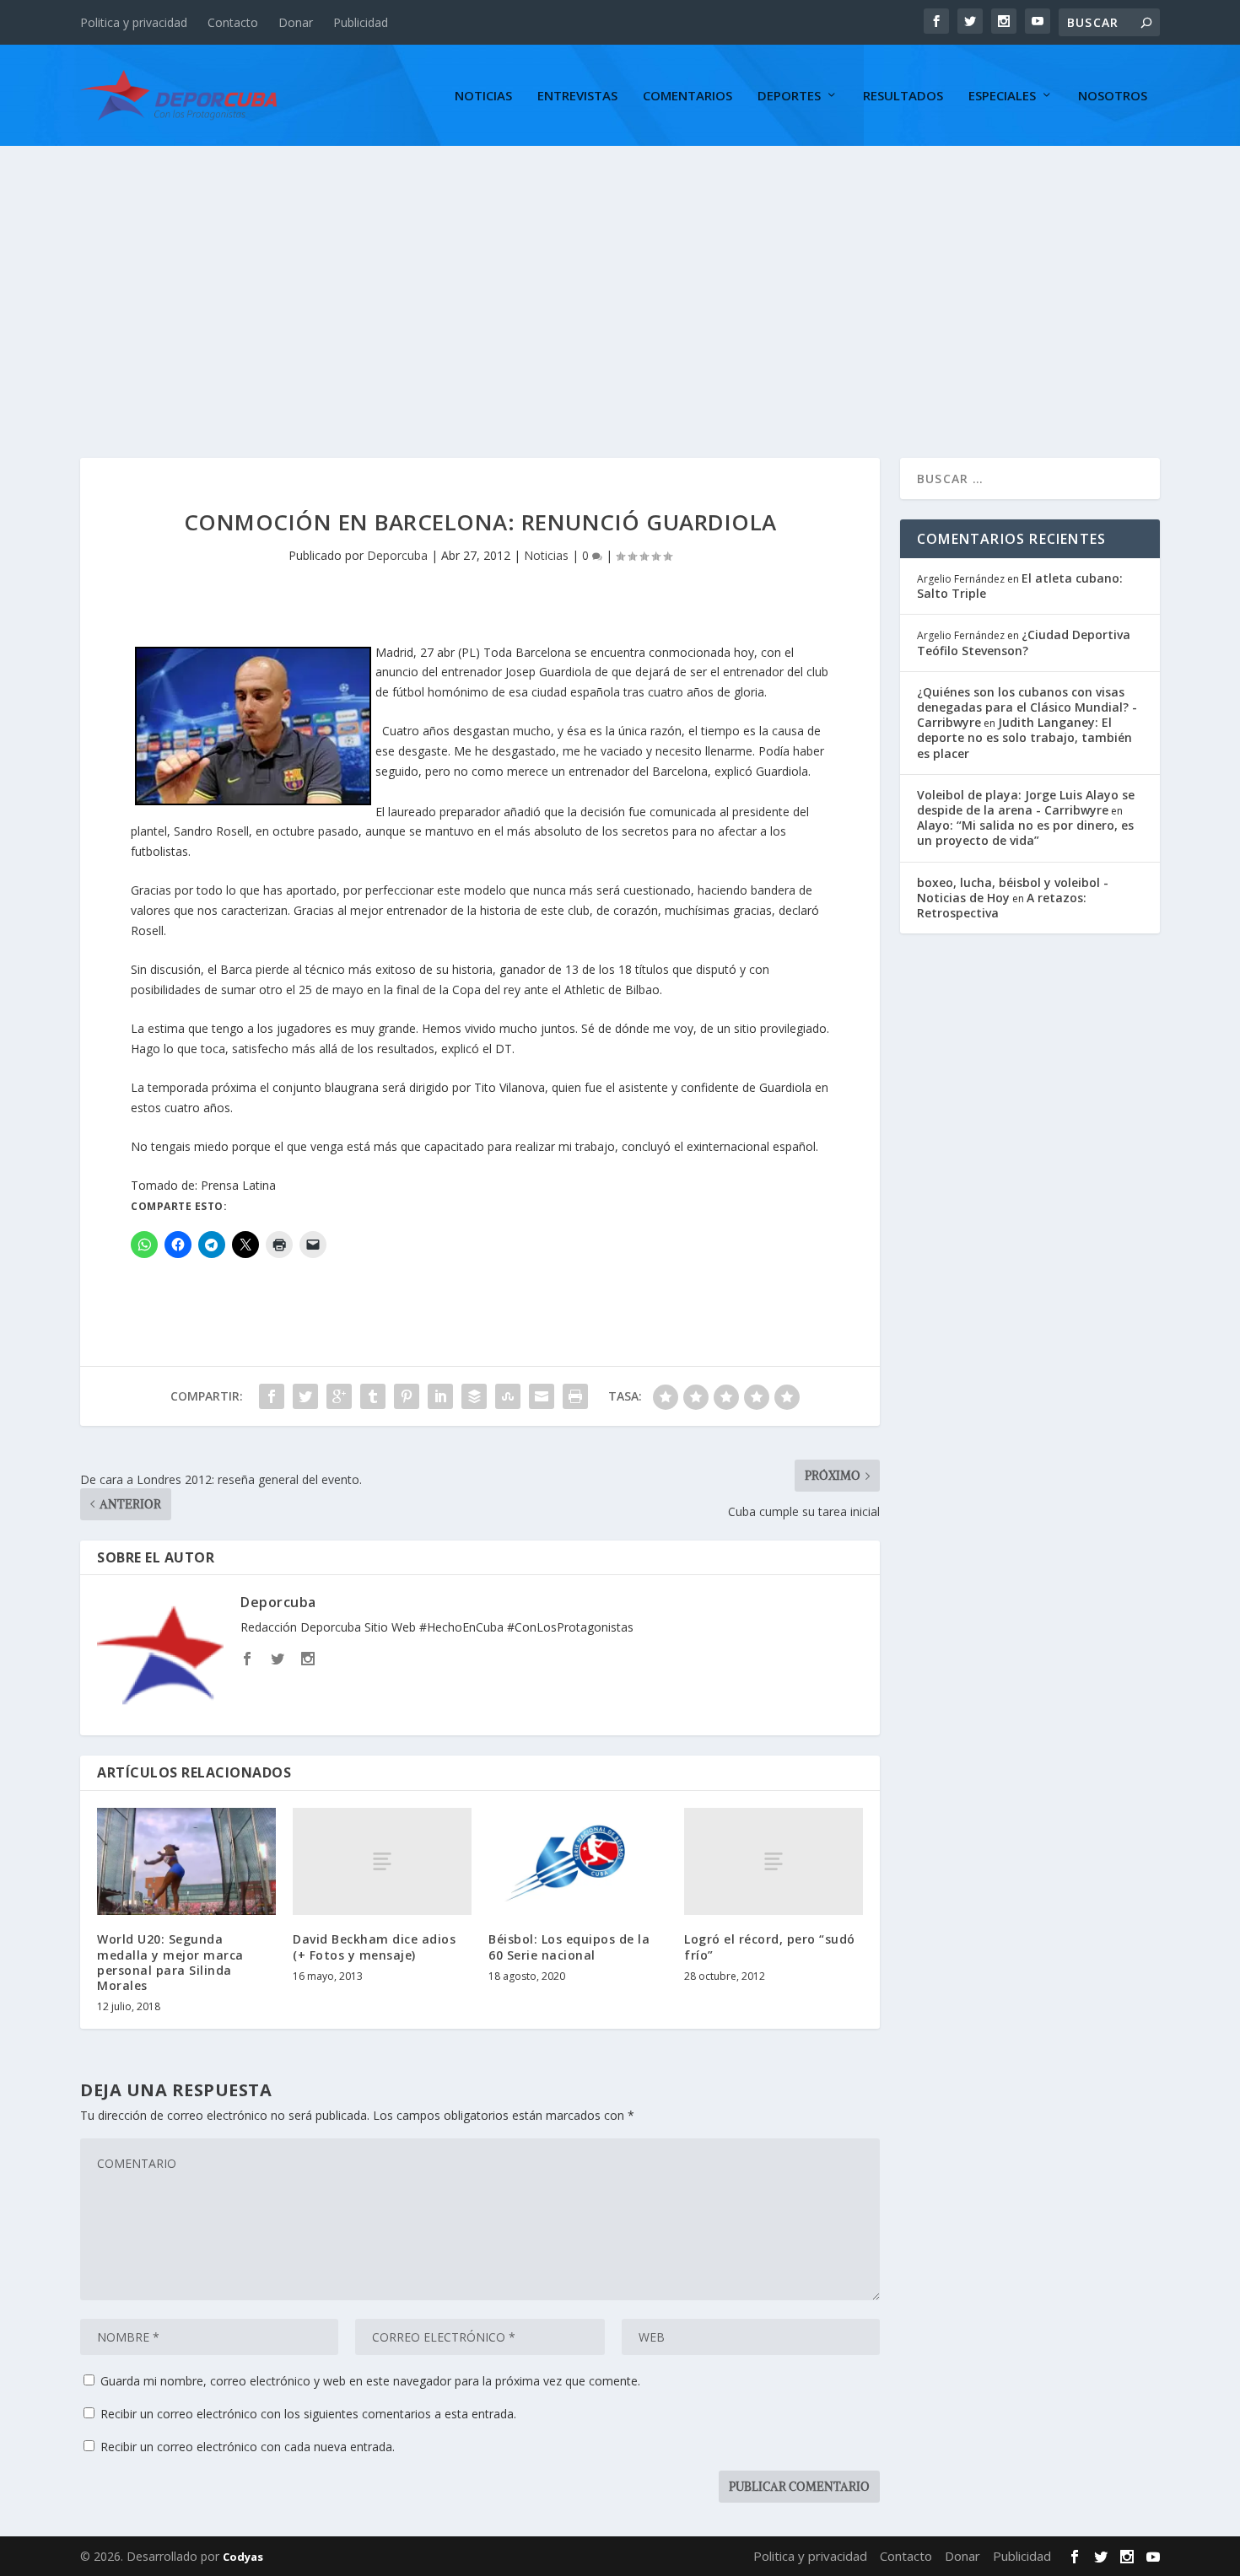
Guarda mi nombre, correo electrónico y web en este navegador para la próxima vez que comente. (370, 2381)
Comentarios (687, 96)
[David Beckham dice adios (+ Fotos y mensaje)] (382, 1861)
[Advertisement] (620, 272)
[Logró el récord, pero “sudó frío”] (774, 1861)
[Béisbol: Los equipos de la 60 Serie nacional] (578, 1861)
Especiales (1002, 96)
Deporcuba (397, 555)
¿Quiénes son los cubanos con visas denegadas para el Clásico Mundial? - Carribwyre (1027, 707)
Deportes (789, 96)
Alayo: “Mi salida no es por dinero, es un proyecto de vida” (1025, 833)
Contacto (233, 22)
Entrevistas (577, 96)
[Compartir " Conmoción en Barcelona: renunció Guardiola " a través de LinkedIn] (440, 1396)
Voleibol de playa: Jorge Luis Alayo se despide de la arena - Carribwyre (1026, 802)
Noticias (483, 96)
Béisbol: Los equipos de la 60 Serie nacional (569, 1947)
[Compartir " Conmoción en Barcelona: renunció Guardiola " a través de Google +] (339, 1396)
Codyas (243, 2557)
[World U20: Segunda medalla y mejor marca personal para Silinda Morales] (186, 1861)
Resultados (903, 96)
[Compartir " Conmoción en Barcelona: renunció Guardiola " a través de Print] (575, 1396)
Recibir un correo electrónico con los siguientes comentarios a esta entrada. (308, 2414)
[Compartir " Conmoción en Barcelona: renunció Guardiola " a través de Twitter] (305, 1396)
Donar (296, 22)
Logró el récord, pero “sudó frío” (770, 1947)
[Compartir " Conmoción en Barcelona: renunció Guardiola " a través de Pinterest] (407, 1396)
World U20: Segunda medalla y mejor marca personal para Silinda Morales (170, 1962)
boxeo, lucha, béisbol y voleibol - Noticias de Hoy (1013, 890)
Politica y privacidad (134, 22)
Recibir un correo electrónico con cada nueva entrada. (248, 2447)
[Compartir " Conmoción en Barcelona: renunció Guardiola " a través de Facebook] (272, 1396)
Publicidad (361, 22)
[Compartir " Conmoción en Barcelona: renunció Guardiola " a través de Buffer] (474, 1396)
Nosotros (1113, 96)
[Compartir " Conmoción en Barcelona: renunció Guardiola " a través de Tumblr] (373, 1396)
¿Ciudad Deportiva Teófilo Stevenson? (1024, 642)
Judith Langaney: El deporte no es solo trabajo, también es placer (1024, 737)
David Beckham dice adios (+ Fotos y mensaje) (374, 1947)
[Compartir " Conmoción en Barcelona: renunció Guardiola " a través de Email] (542, 1396)
